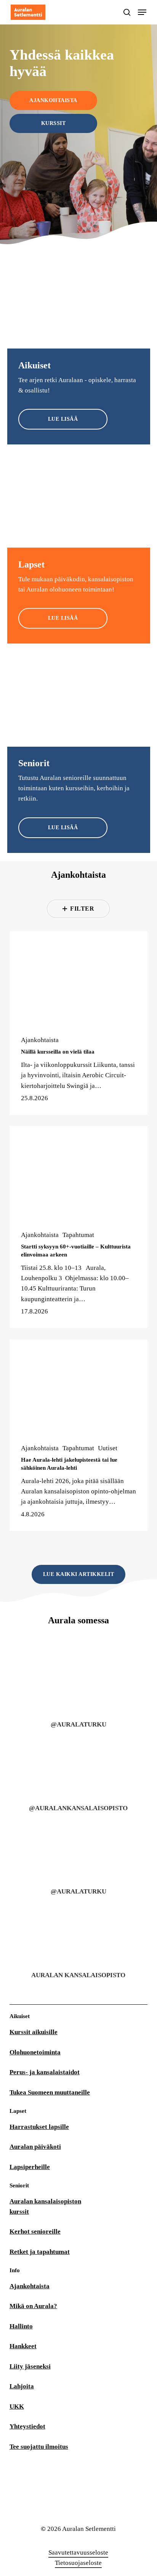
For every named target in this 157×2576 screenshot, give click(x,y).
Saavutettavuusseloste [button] (78, 2552)
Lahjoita (22, 2386)
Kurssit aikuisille (34, 2032)
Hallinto (21, 2326)
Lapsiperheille (30, 2167)
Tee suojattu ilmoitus (39, 2447)
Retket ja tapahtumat (40, 2252)
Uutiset (108, 1448)
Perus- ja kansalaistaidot (45, 2072)
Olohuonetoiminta (35, 2052)
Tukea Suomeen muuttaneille (50, 2092)
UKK (17, 2407)
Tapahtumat (78, 1235)
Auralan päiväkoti (35, 2147)
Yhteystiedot (27, 2426)
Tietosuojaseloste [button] (78, 2563)
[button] (142, 12)
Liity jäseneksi (30, 2366)
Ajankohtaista (40, 1040)
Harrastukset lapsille (39, 2127)
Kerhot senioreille (35, 2232)
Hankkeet (23, 2346)
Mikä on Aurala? (33, 2306)
